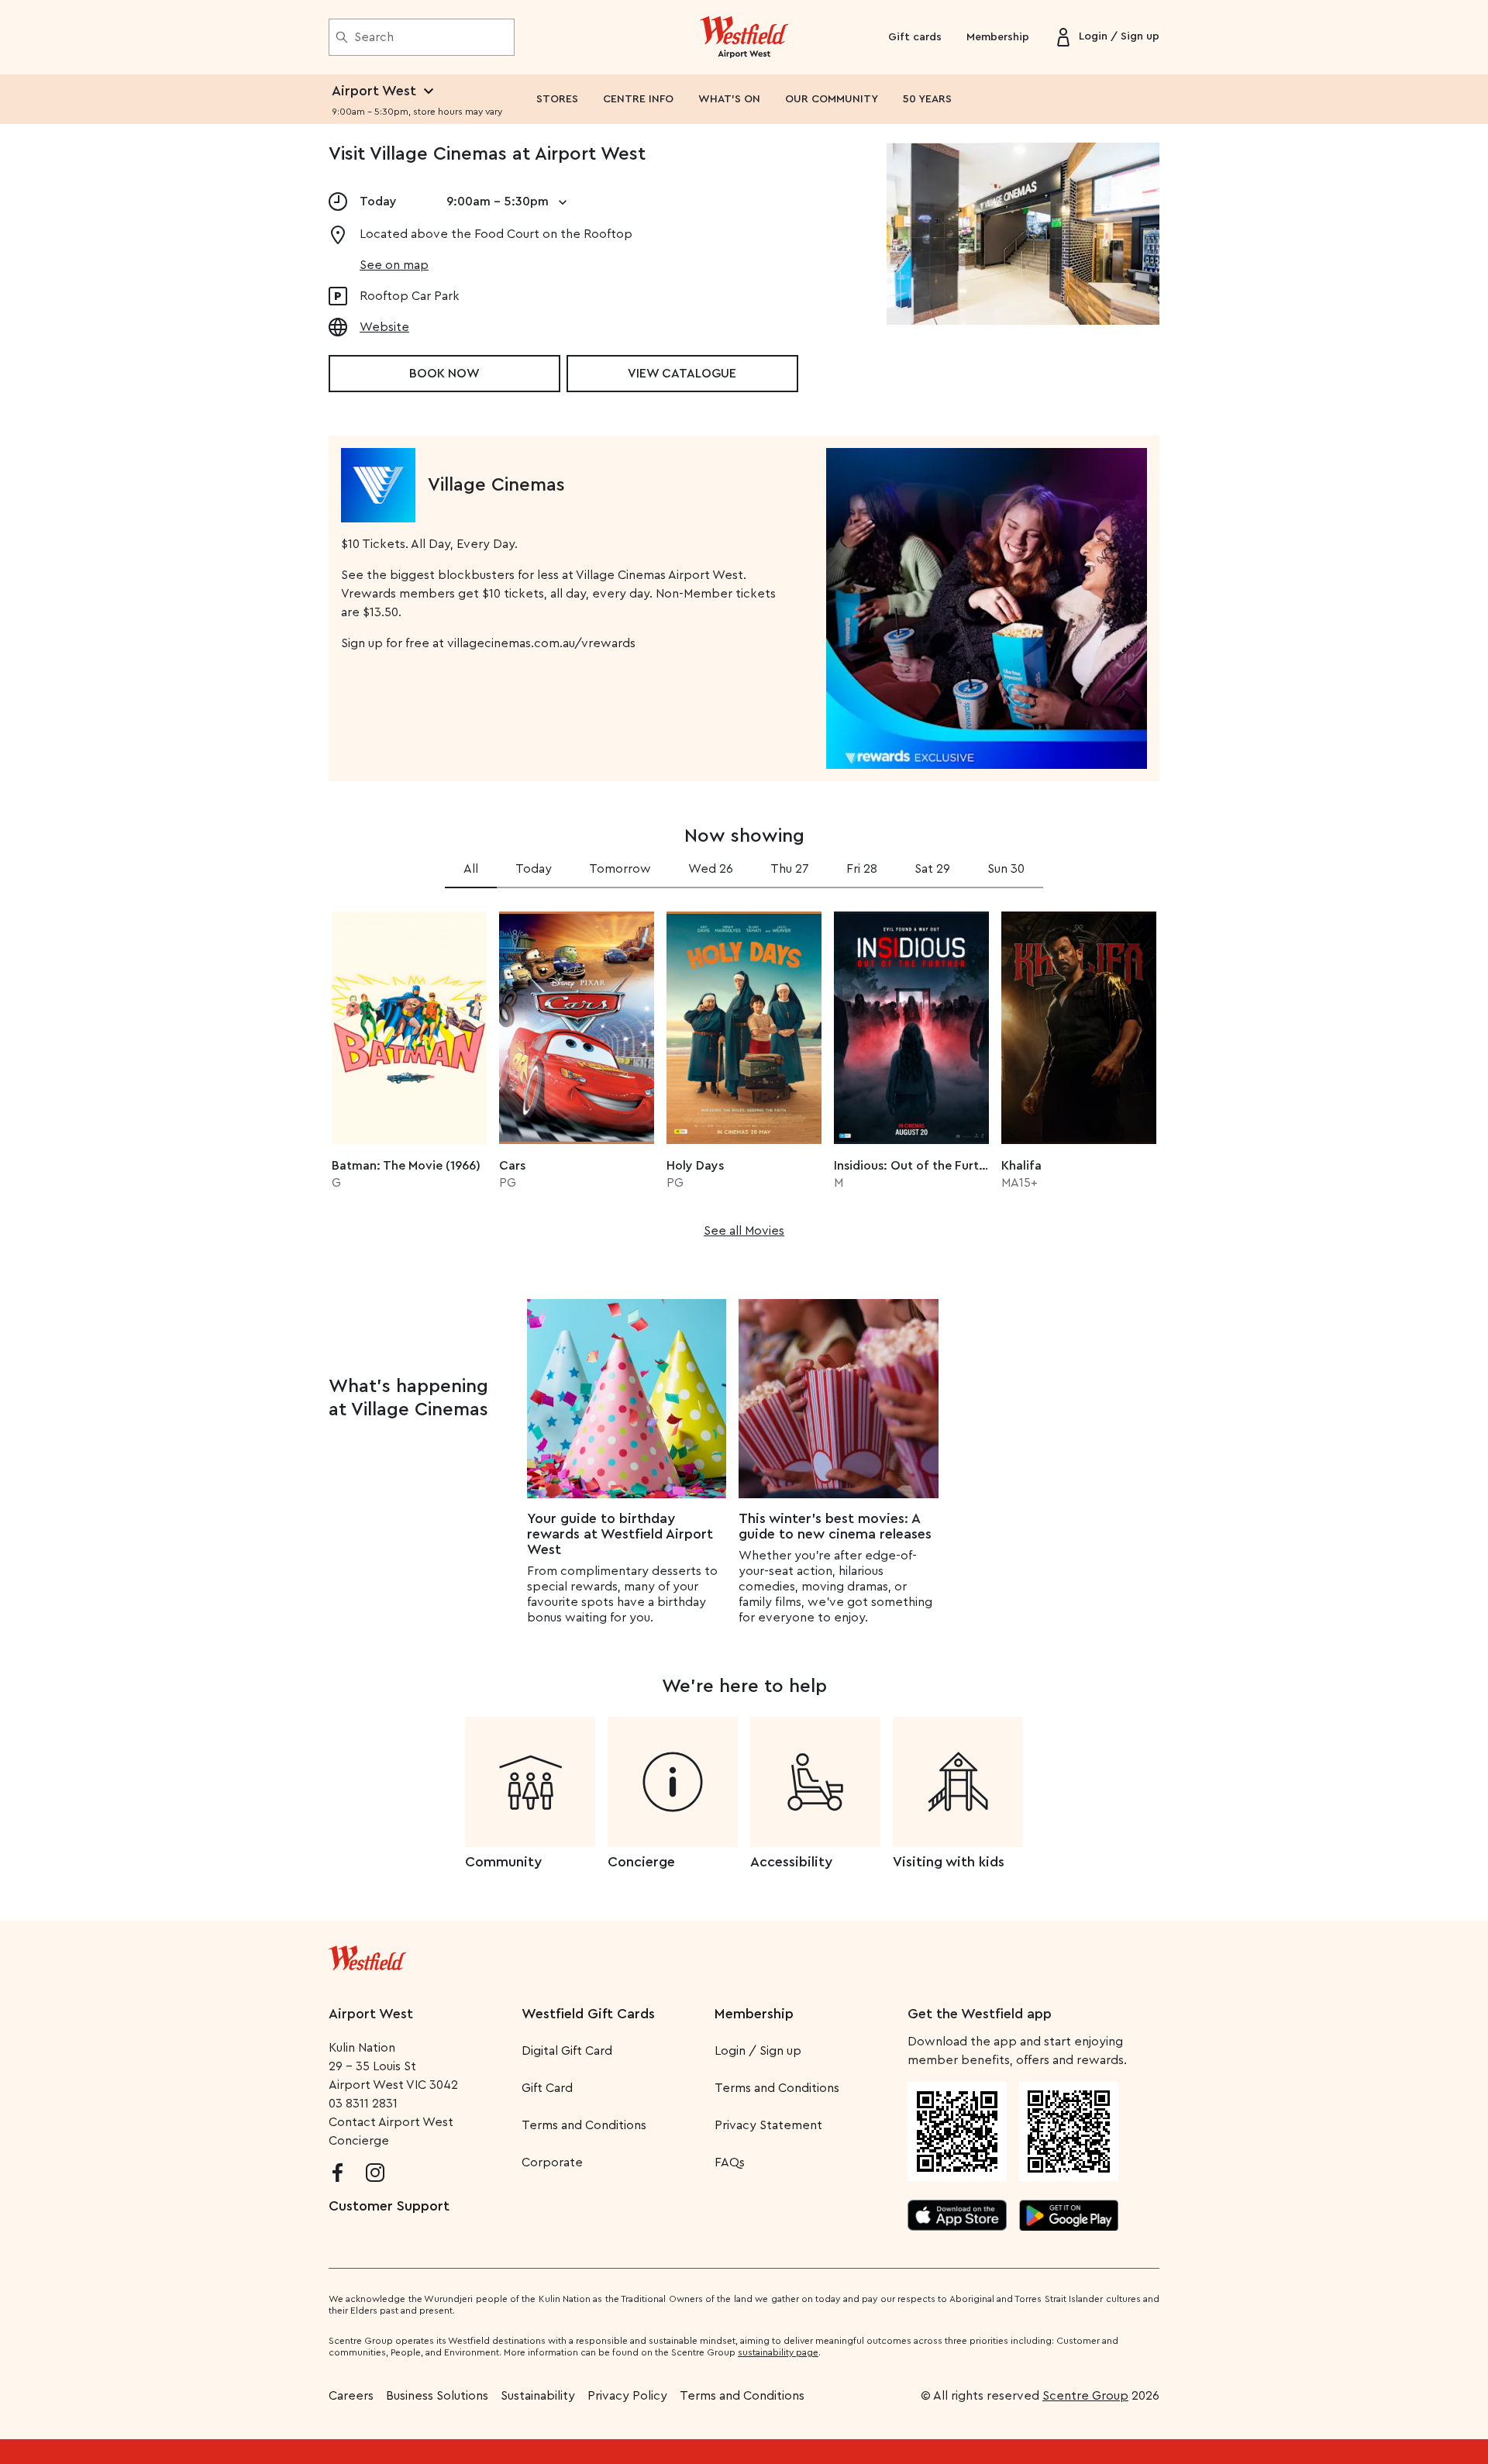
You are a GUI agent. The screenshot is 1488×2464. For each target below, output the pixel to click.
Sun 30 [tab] (1006, 869)
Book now (444, 374)
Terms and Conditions (584, 2125)
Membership (998, 37)
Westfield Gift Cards (588, 2014)
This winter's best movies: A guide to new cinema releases (835, 1526)
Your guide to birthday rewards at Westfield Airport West (620, 1534)
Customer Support (389, 2206)
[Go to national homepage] (367, 1955)
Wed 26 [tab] (711, 869)
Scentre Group (1085, 2396)
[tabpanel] (744, 1070)
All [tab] (471, 869)
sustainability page (778, 2352)
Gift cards (915, 37)
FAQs (730, 2162)
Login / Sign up (758, 2051)
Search (374, 37)
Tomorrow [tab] (620, 869)
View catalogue (682, 374)
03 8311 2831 (363, 2104)
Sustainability (538, 2396)
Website (384, 327)
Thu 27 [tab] (790, 869)
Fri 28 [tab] (862, 869)
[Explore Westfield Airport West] (744, 37)
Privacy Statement (768, 2125)
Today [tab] (534, 869)
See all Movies (744, 1231)
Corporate (552, 2162)
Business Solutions (437, 2396)
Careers (351, 2396)
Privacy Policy (627, 2396)
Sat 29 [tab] (932, 869)
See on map (394, 265)
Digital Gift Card (567, 2051)
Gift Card (547, 2088)
